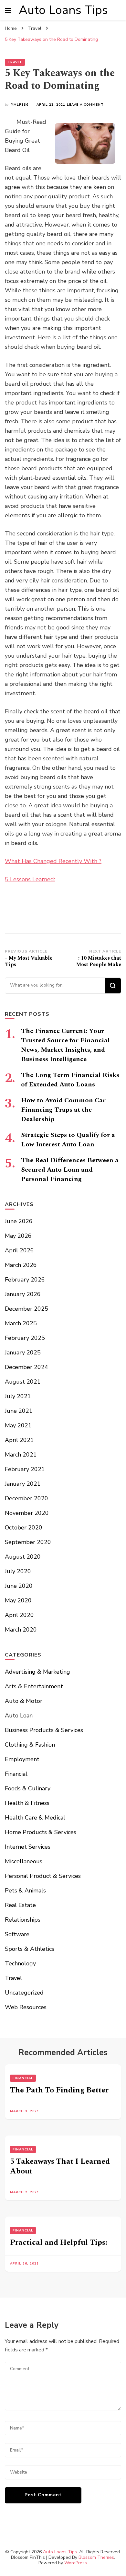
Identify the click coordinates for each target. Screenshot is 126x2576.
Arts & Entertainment (34, 1686)
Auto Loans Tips (63, 10)
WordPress (76, 2563)
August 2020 (23, 1557)
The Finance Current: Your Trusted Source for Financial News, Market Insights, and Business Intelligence (65, 1045)
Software (17, 1934)
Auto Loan (19, 1715)
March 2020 (21, 1630)
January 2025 (23, 1352)
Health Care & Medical (35, 1818)
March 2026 (21, 1265)
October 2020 (24, 1528)
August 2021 (23, 1382)
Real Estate (20, 1905)
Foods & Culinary (28, 1788)
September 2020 (28, 1542)
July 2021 (18, 1396)
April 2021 (19, 1440)
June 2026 (19, 1221)
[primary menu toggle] (8, 10)
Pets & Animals (25, 1891)
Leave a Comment (85, 105)
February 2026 (25, 1280)
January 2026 (23, 1294)
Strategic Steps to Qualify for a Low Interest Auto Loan (68, 1140)
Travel (15, 62)
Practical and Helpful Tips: (59, 2242)
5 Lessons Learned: (30, 879)
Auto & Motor (24, 1701)
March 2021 (21, 1455)
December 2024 (26, 1367)
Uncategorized (24, 1993)
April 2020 (19, 1615)
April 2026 (19, 1250)
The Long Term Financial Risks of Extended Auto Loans (70, 1080)
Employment (22, 1759)
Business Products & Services (44, 1730)
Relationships (23, 1920)
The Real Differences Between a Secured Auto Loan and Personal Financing (70, 1170)
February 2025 (25, 1338)
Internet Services (28, 1847)
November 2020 (27, 1513)
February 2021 (25, 1469)
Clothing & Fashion (30, 1745)
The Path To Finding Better (59, 2090)
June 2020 (19, 1586)
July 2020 (18, 1571)
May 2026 (18, 1236)
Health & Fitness (27, 1803)
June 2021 (19, 1411)
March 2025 (21, 1323)
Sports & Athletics (30, 1949)
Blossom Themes (96, 2557)
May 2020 (18, 1600)
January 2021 (23, 1484)
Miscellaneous (24, 1861)
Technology (20, 1963)
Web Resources (26, 2007)
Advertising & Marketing (37, 1672)
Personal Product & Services (43, 1876)
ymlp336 (20, 105)
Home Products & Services (41, 1832)
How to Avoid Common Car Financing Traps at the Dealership (63, 1110)
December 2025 (26, 1309)
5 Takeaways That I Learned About (60, 2166)
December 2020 (26, 1498)
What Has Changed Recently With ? (53, 861)
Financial (16, 1774)
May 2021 (18, 1425)
